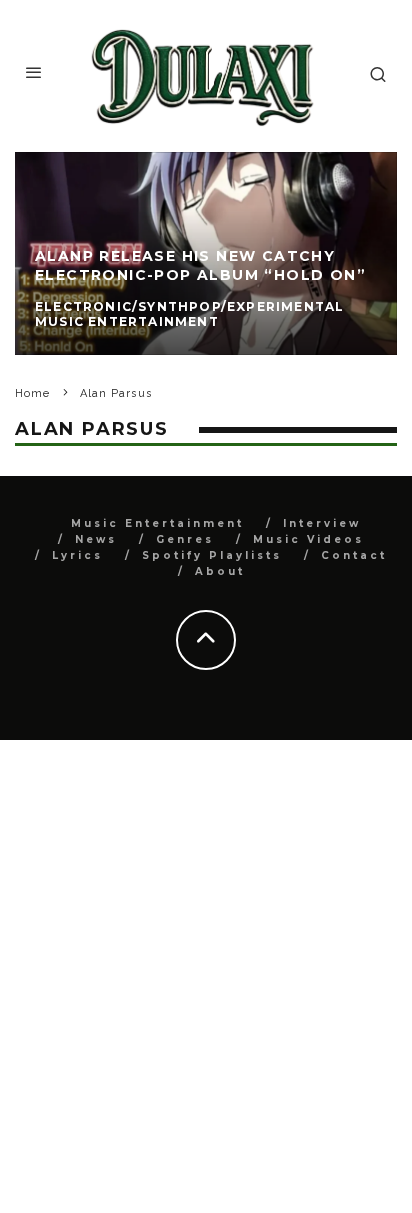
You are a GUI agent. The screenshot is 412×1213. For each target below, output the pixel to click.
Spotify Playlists (212, 555)
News (96, 539)
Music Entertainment (157, 523)
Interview (322, 523)
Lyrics (77, 555)
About (220, 571)
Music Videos (308, 539)
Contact (354, 555)
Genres (185, 539)
